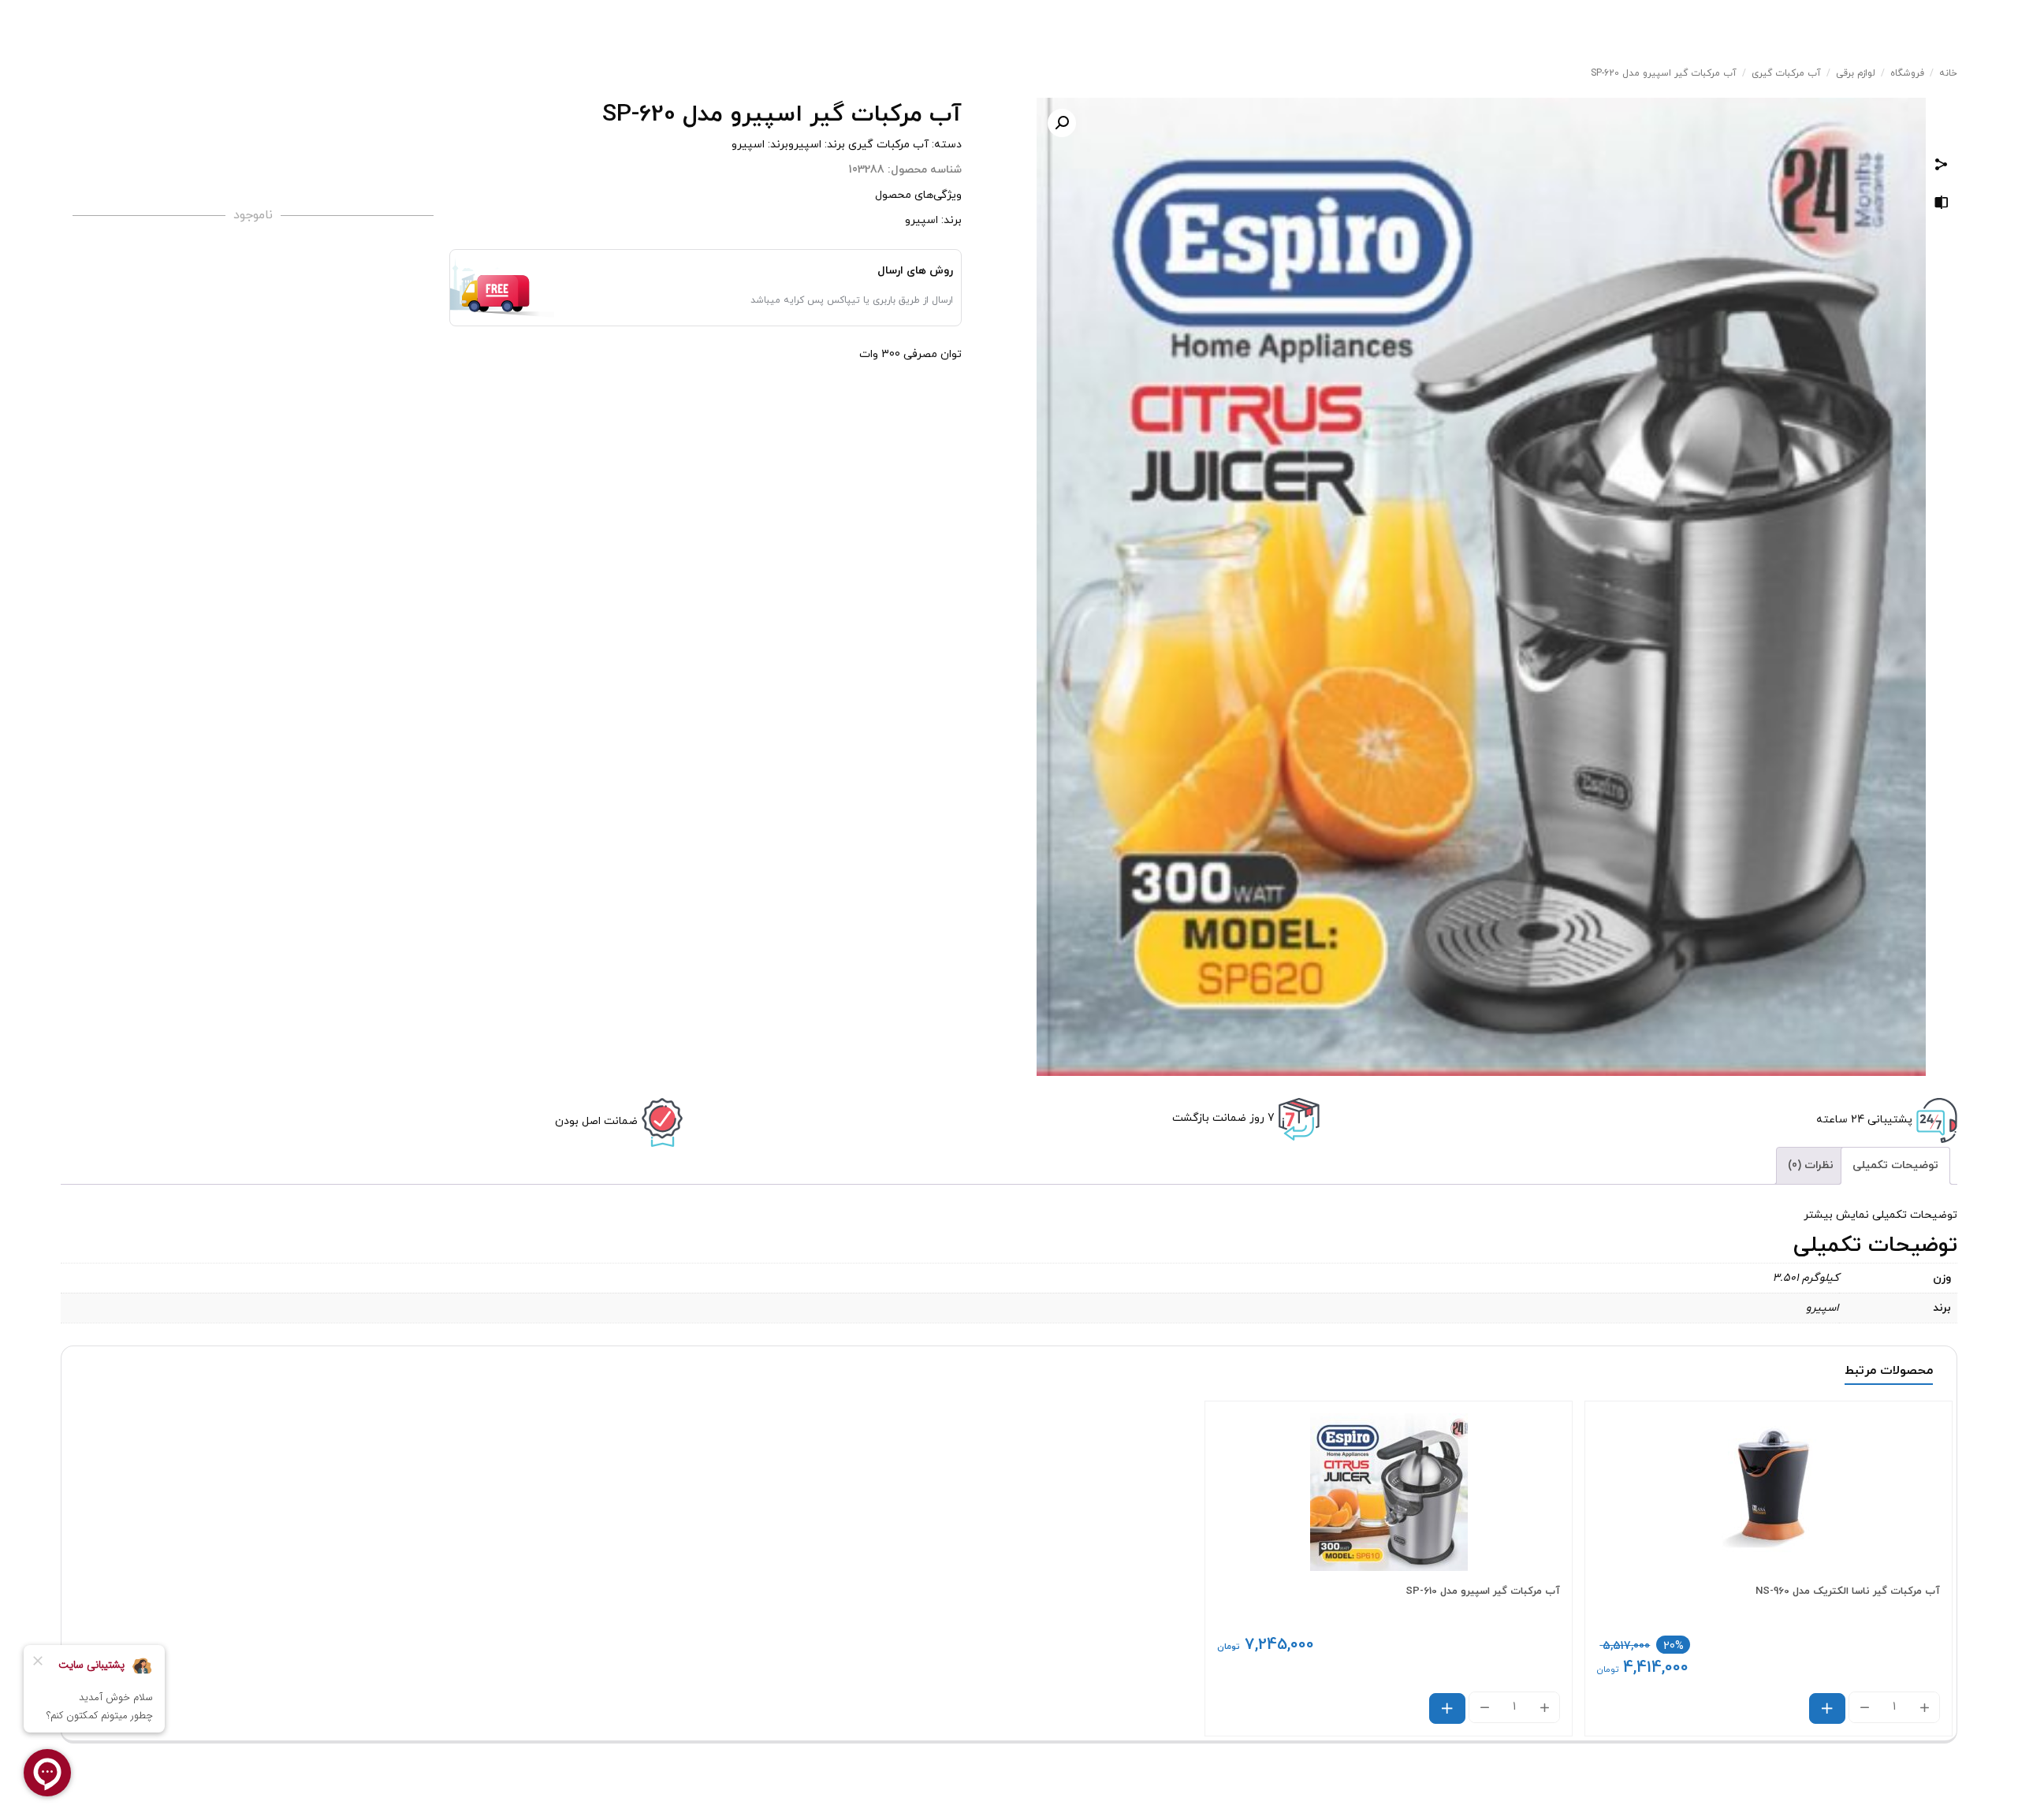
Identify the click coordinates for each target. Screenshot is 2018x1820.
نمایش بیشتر (1836, 1215)
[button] (1062, 123)
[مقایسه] (1942, 205)
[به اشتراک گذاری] (1942, 167)
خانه (1948, 73)
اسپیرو (805, 145)
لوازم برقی (1856, 73)
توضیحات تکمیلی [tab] (1895, 1165)
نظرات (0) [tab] (1811, 1165)
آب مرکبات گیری (1786, 73)
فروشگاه (1907, 73)
